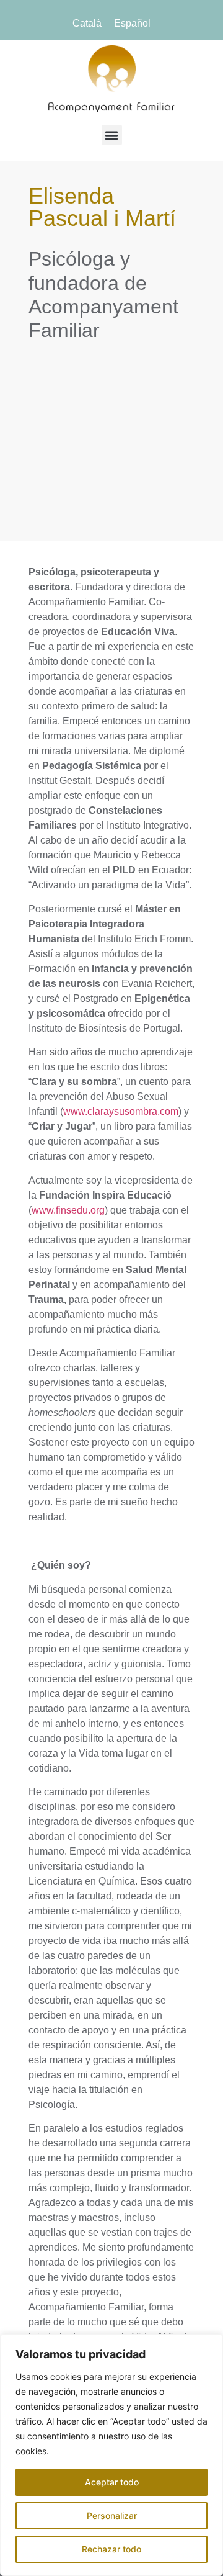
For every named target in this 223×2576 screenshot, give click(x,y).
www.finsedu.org (68, 1210)
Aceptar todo (112, 2482)
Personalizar (112, 2515)
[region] (111, 2455)
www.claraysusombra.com (121, 1111)
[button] (112, 135)
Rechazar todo (111, 2549)
